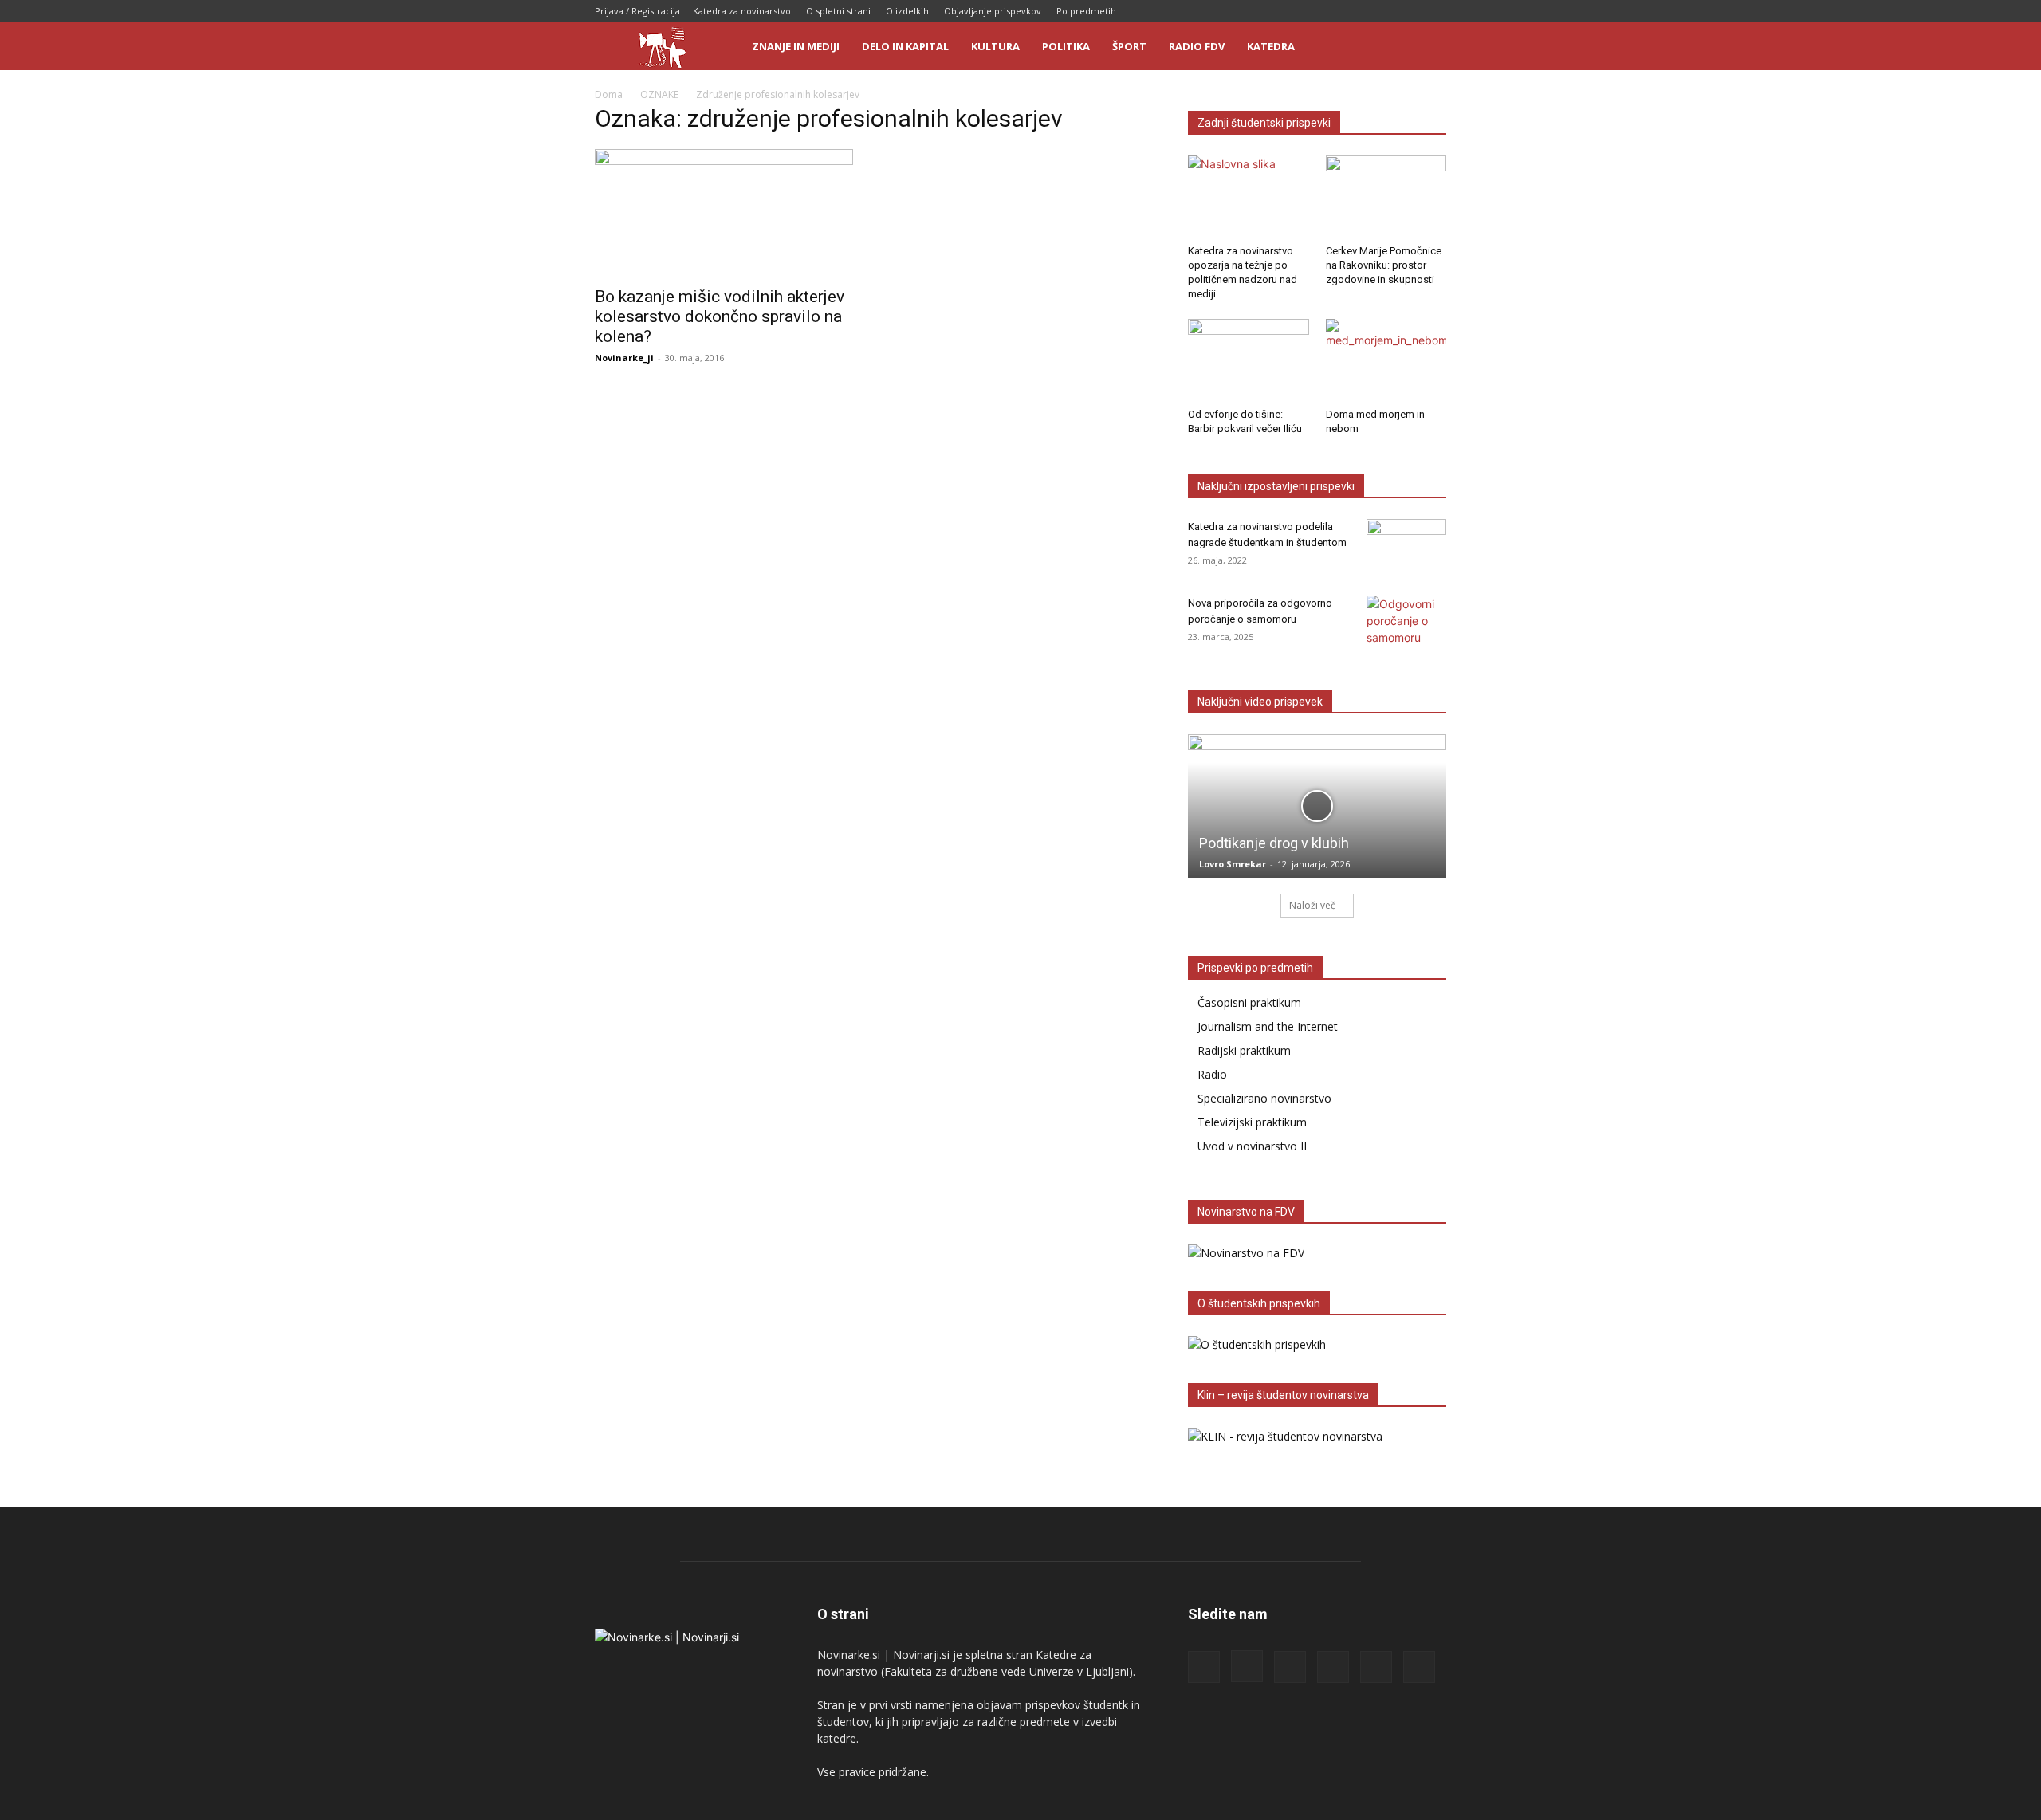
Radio (1212, 1074)
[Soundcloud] (1382, 11)
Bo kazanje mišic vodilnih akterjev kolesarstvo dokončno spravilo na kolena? (720, 316)
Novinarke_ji (624, 358)
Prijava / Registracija (637, 11)
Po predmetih (1086, 11)
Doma (609, 94)
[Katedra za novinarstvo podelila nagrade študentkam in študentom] (1406, 547)
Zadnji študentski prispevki (1264, 123)
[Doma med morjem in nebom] (1386, 360)
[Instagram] (1329, 11)
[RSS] (1355, 11)
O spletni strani (838, 11)
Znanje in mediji (796, 46)
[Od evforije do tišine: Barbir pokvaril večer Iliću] (1249, 360)
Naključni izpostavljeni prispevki (1276, 486)
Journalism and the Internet (1268, 1026)
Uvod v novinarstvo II (1252, 1146)
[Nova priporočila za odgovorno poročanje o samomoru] (1406, 623)
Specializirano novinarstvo (1264, 1098)
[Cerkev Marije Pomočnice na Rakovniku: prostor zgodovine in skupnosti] (1386, 197)
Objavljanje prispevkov (993, 11)
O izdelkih (907, 11)
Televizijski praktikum (1252, 1122)
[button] (1427, 47)
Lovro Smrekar (1233, 864)
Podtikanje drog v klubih (1274, 843)
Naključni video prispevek (1260, 702)
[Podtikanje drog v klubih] (1317, 806)
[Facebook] (1303, 11)
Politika (1066, 46)
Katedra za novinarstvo (742, 11)
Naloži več (1312, 905)
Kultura (995, 46)
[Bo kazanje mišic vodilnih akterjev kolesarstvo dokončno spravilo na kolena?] (724, 213)
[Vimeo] (1434, 11)
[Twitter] (1408, 11)
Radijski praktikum (1244, 1050)
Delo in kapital (905, 46)
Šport (1129, 46)
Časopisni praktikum (1249, 1002)
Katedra (1271, 46)
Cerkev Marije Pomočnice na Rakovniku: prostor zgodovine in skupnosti (1384, 265)
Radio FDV (1197, 46)
